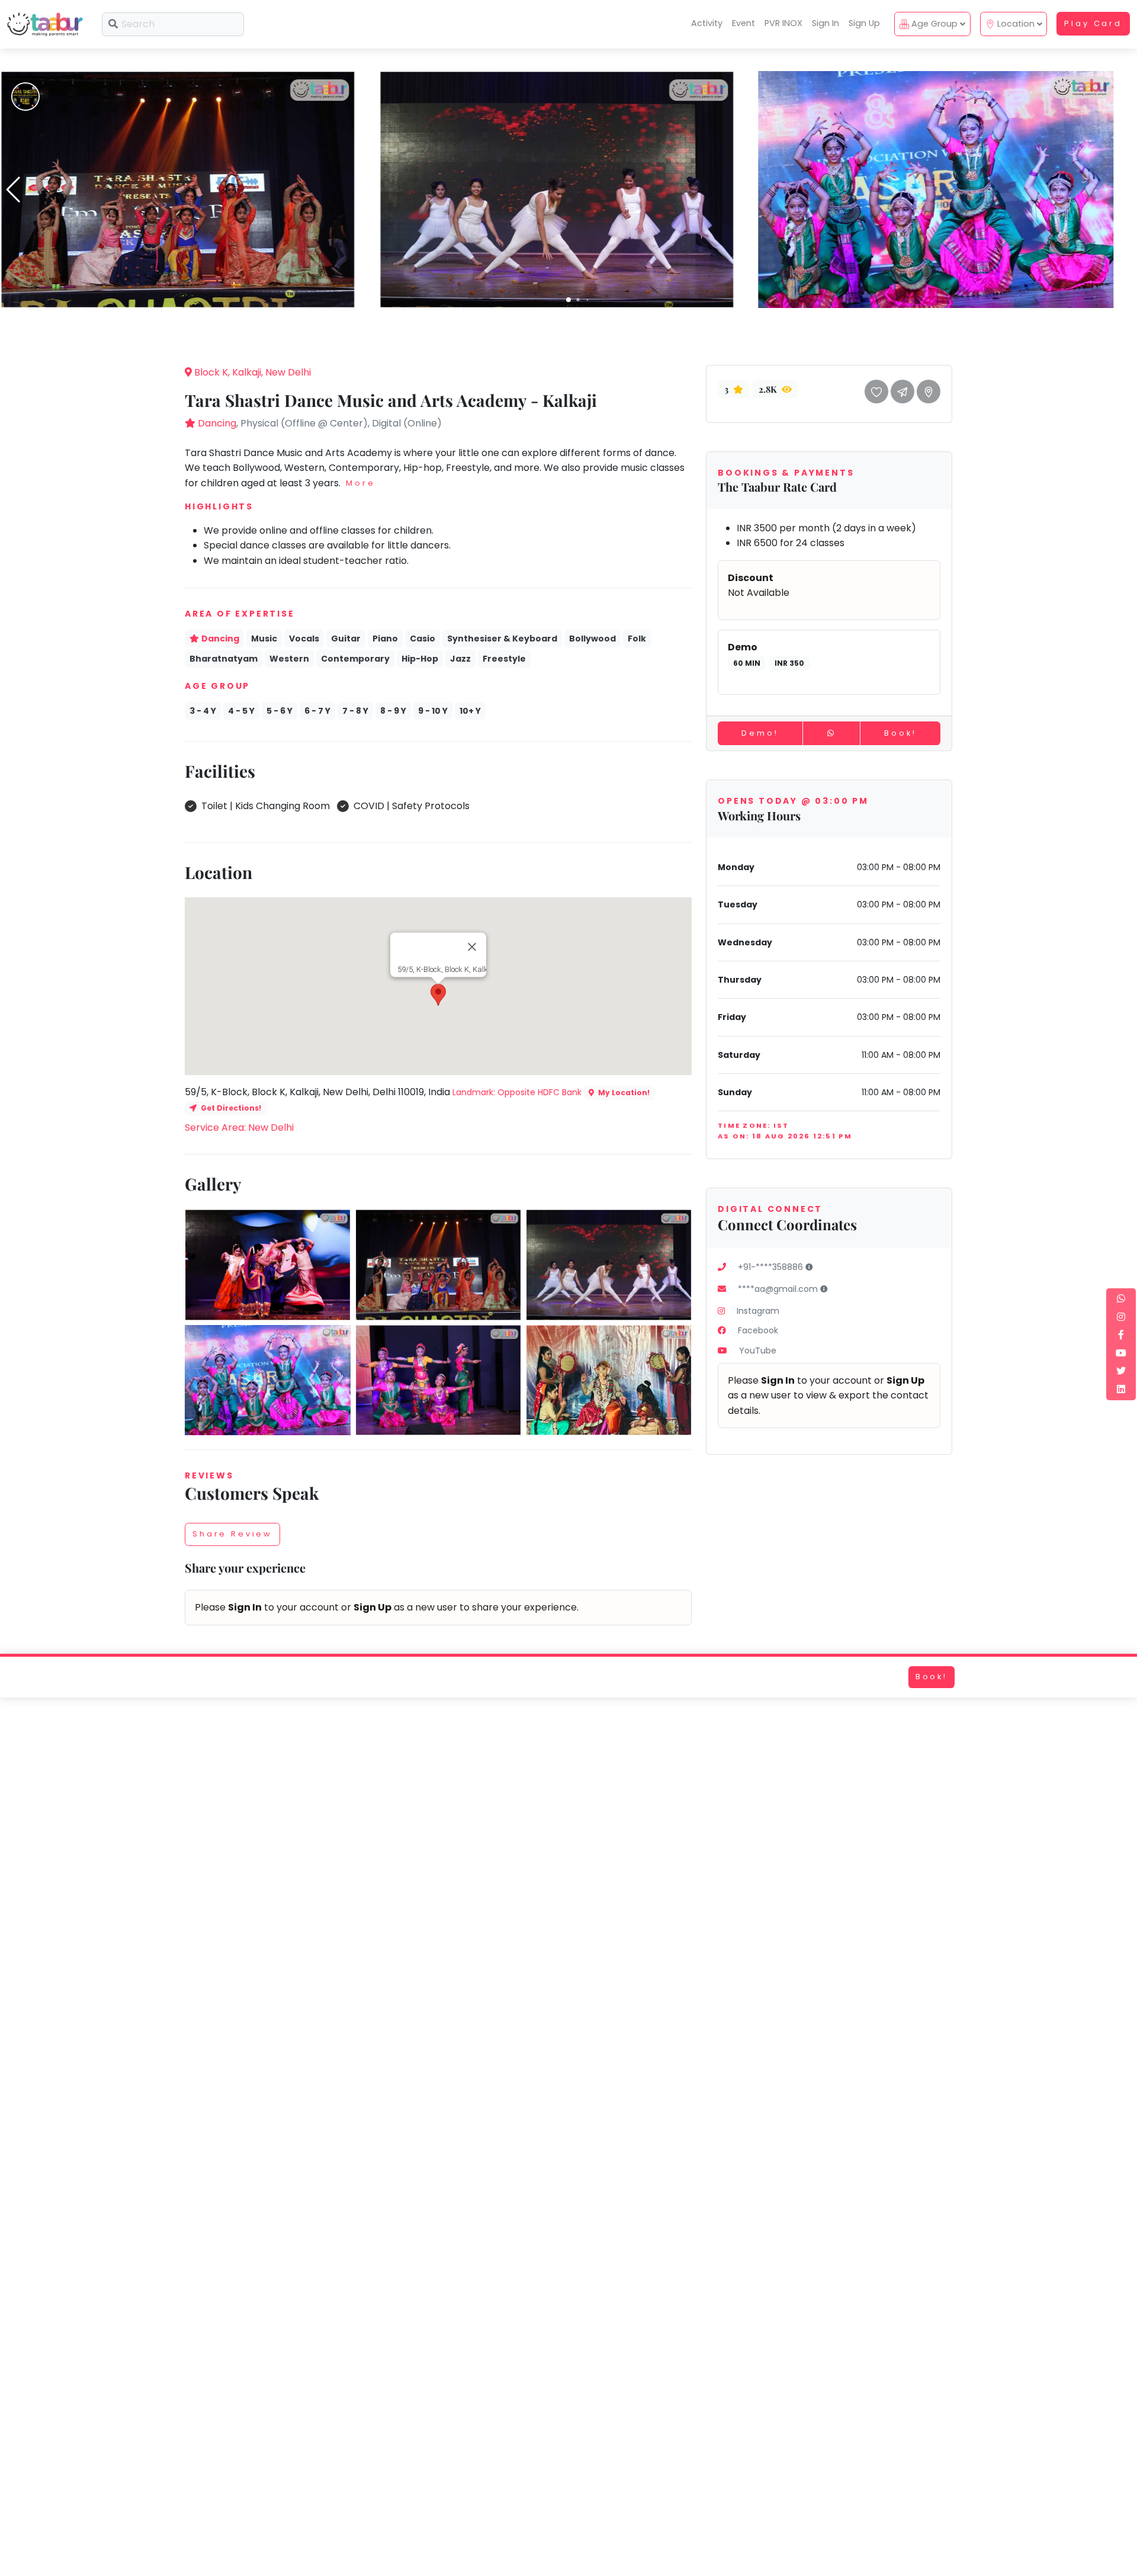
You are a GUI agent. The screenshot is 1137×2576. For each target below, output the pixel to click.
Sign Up (864, 23)
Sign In (826, 23)
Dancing (217, 423)
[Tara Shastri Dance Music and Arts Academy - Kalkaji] (178, 189)
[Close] (472, 947)
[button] (568, 300)
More (360, 483)
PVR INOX (783, 23)
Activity (707, 23)
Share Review (232, 1534)
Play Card (1093, 23)
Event (743, 23)
